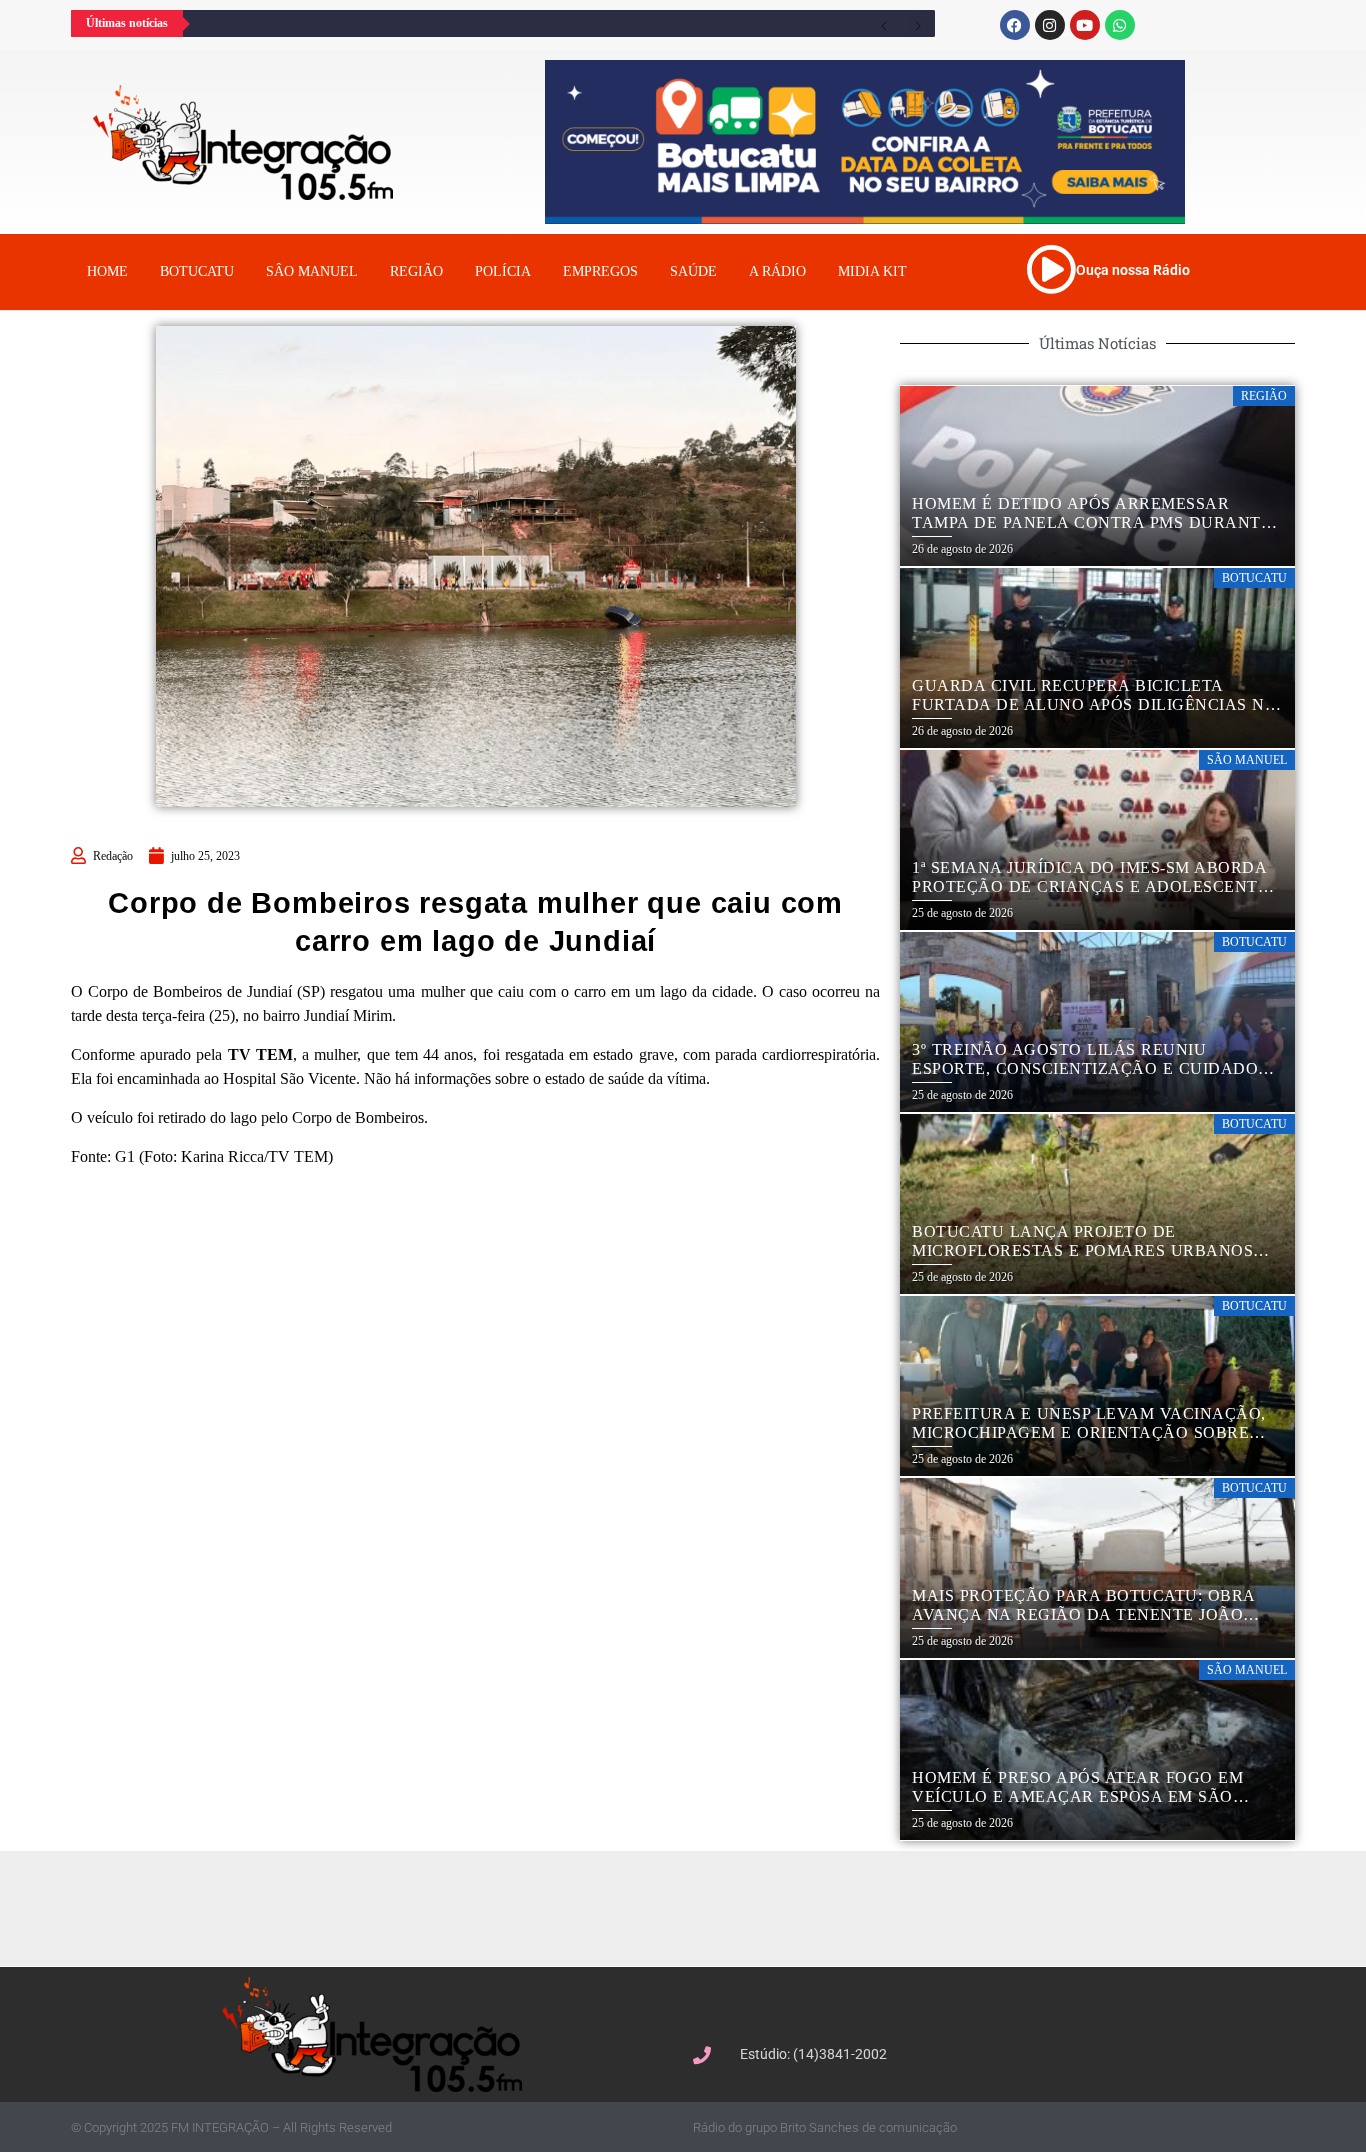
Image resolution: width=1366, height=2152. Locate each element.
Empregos (600, 271)
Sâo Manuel (312, 271)
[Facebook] (1015, 25)
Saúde (693, 271)
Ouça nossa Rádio (1133, 270)
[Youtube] (1085, 25)
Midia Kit (872, 271)
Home (107, 271)
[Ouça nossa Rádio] (1051, 269)
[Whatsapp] (1120, 25)
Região (416, 271)
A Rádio (777, 271)
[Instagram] (1050, 25)
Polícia (503, 271)
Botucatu (197, 271)
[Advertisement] (693, 1906)
